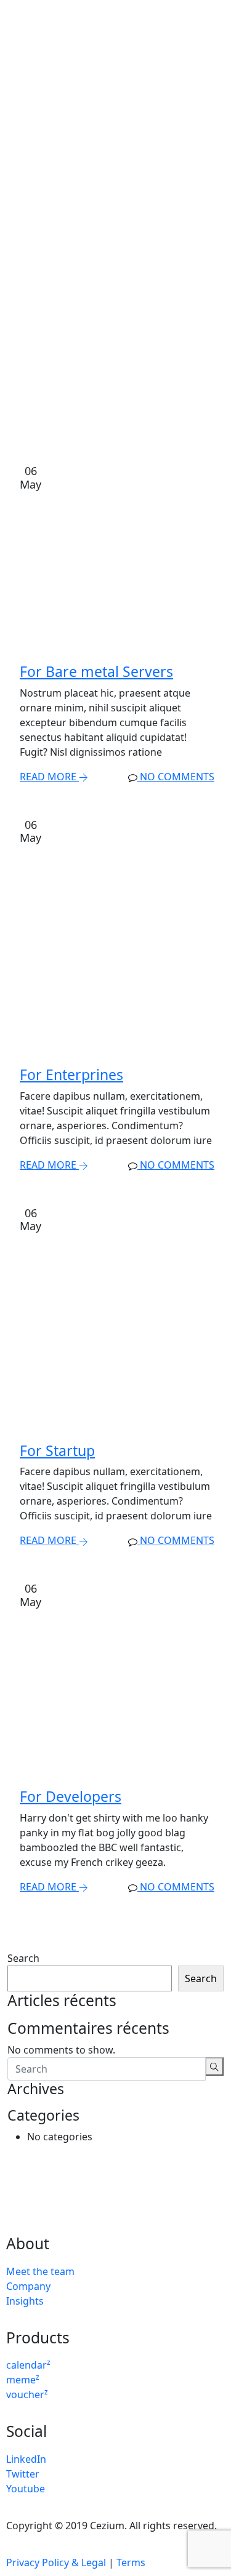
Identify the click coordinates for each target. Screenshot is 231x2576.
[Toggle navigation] (216, 19)
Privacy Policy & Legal (56, 2562)
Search (23, 1958)
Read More (49, 777)
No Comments (176, 777)
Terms (131, 2562)
